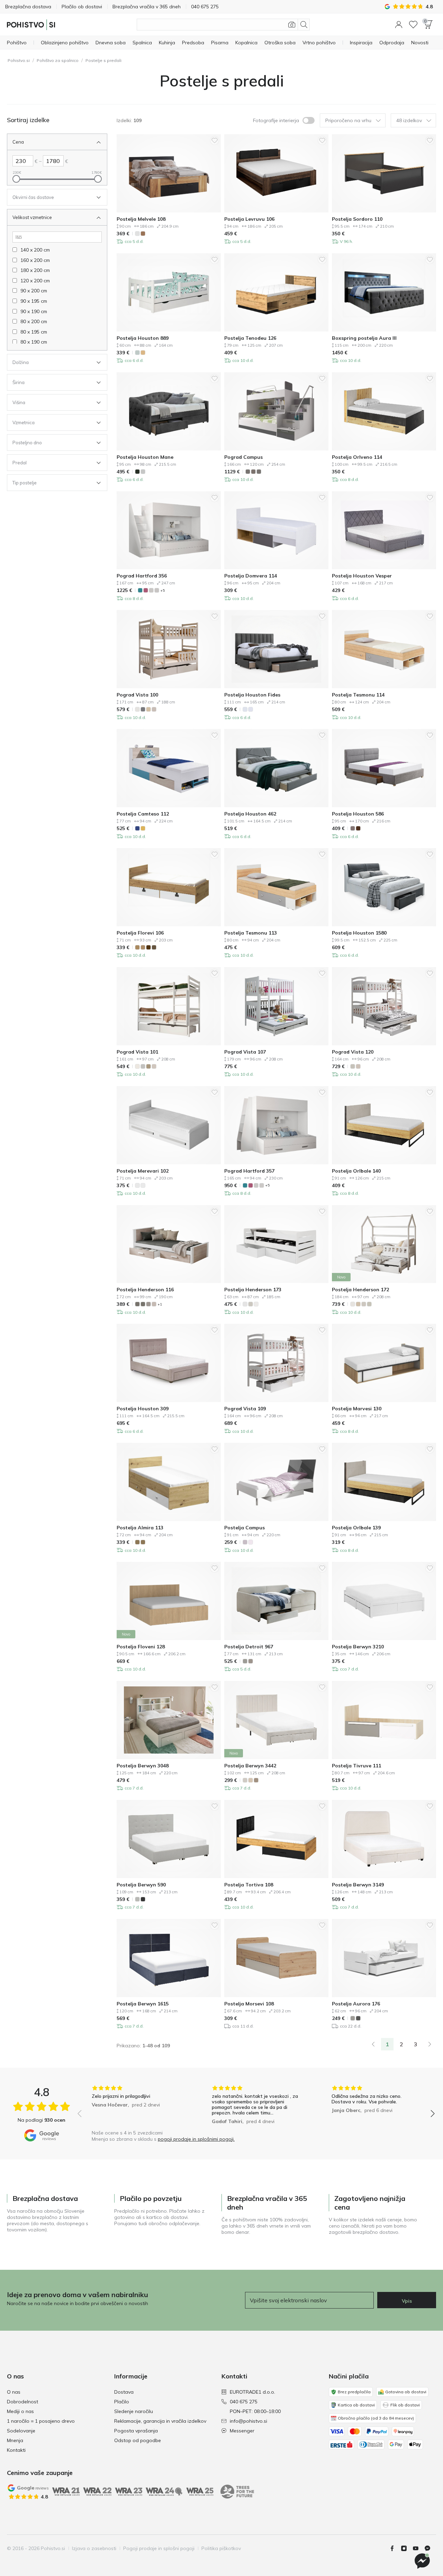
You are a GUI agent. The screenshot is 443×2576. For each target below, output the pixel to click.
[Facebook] (395, 2548)
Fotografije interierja (276, 120)
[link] (373, 2044)
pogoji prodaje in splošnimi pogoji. (196, 2139)
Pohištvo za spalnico (58, 60)
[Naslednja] (430, 2044)
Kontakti (16, 2450)
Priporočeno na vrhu (348, 120)
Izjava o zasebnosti (94, 2548)
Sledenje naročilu (134, 2411)
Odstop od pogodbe (138, 2440)
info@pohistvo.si (248, 2421)
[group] (136, 2106)
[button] (399, 25)
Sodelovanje (21, 2431)
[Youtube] (418, 2548)
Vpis (407, 2301)
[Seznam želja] (413, 25)
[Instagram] (407, 2548)
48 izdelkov (409, 120)
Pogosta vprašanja (136, 2431)
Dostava (124, 2392)
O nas (14, 2392)
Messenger (242, 2431)
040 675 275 (244, 2402)
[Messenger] (430, 2548)
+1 (160, 1304)
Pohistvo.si (19, 60)
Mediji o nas (20, 2411)
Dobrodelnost (22, 2402)
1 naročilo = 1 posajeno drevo (41, 2421)
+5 (162, 590)
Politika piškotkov (221, 2548)
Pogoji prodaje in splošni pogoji (159, 2548)
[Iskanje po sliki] (292, 25)
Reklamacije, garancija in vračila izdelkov (160, 2421)
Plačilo (122, 2402)
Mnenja (15, 2440)
